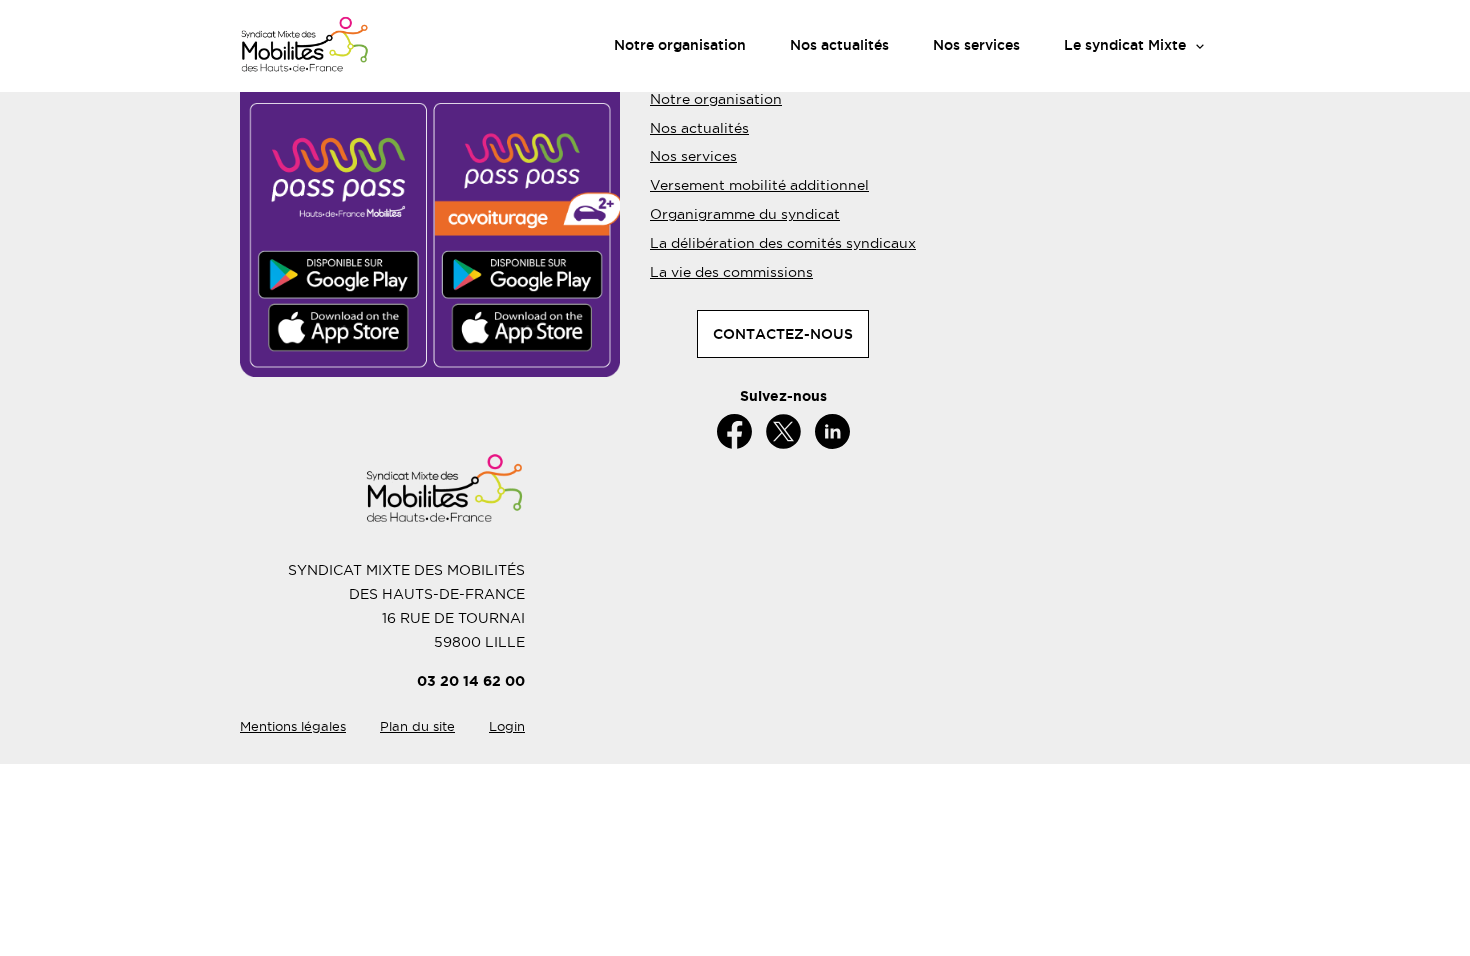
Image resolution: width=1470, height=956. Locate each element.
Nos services (976, 45)
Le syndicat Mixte (1125, 45)
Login (507, 726)
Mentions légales (293, 726)
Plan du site (417, 726)
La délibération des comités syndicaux (783, 243)
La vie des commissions (731, 272)
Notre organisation (680, 45)
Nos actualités (839, 45)
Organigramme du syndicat (745, 214)
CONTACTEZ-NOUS (783, 334)
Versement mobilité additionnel (759, 185)
